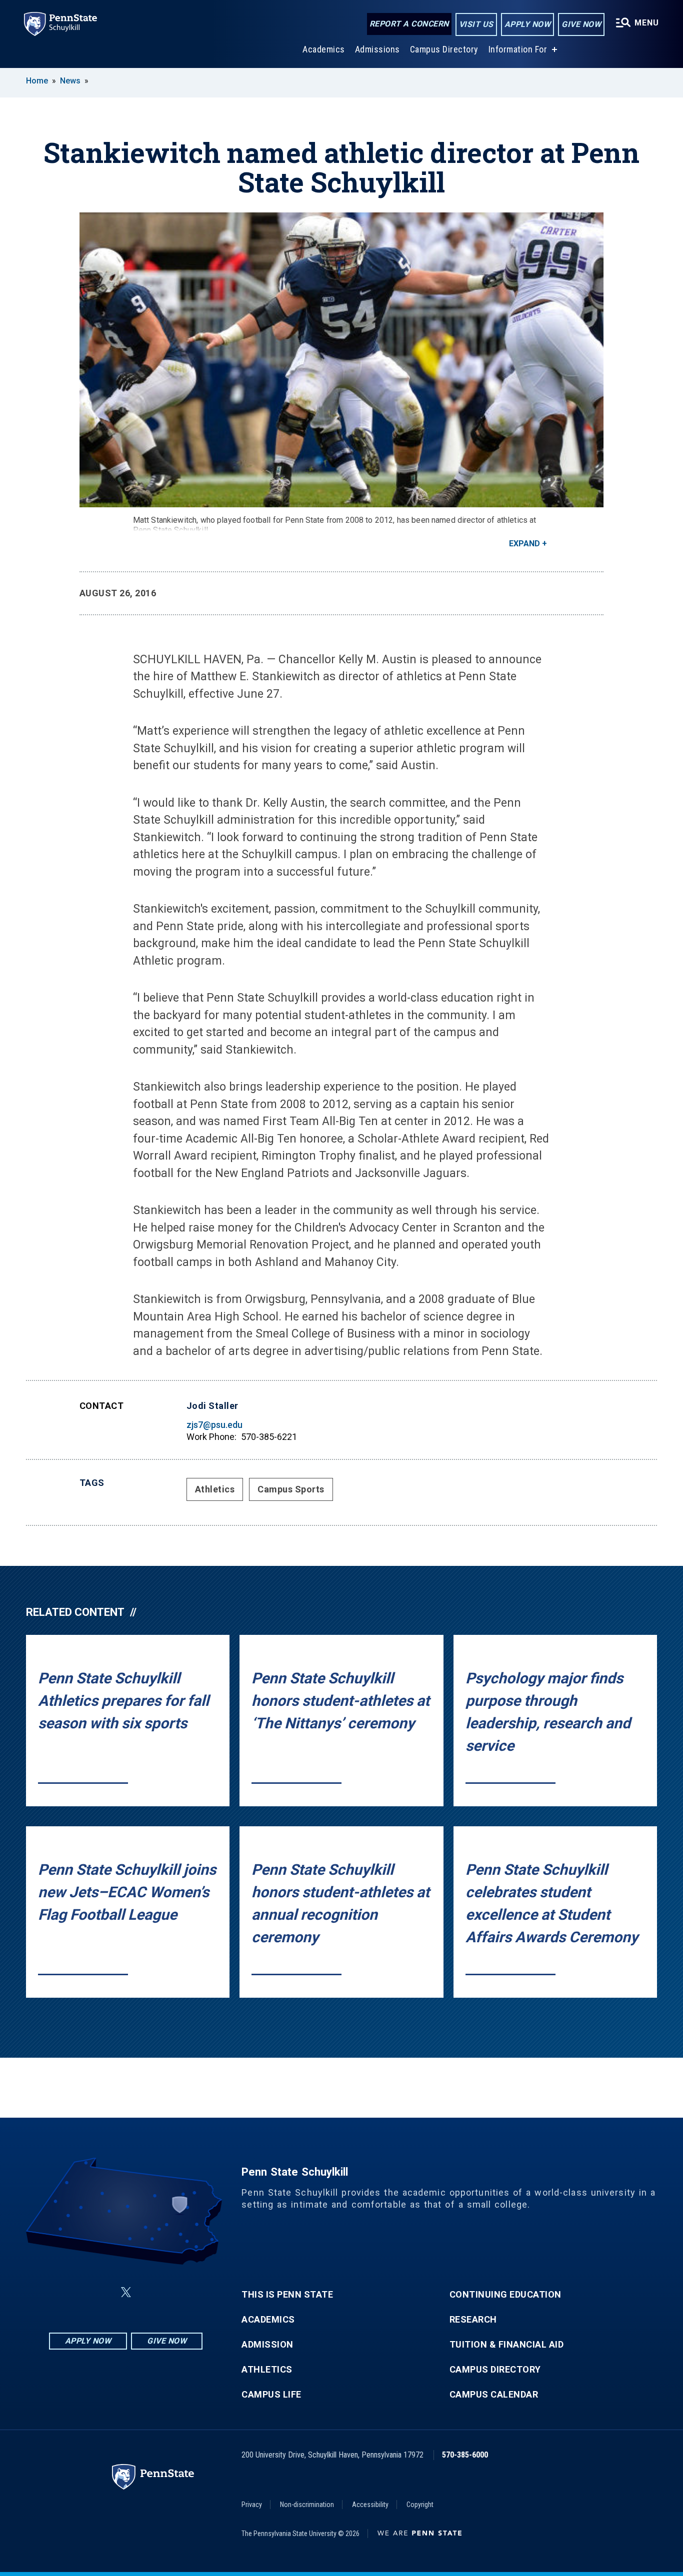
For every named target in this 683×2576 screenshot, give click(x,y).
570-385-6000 (465, 2455)
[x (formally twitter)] (126, 2292)
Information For (518, 49)
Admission (267, 2345)
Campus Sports (291, 1489)
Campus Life (271, 2395)
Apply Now (528, 24)
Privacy (252, 2505)
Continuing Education (505, 2295)
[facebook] (76, 2292)
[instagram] (176, 2292)
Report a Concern (409, 24)
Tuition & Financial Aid (507, 2345)
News (70, 81)
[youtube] (150, 2292)
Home (37, 81)
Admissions (377, 49)
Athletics (215, 1489)
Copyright (420, 2505)
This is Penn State (287, 2295)
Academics (324, 49)
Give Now (581, 24)
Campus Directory (444, 49)
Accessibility (370, 2505)
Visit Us (476, 24)
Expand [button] (524, 544)
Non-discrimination (307, 2505)
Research (473, 2320)
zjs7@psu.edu (214, 1425)
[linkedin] (102, 2292)
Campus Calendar (494, 2395)
